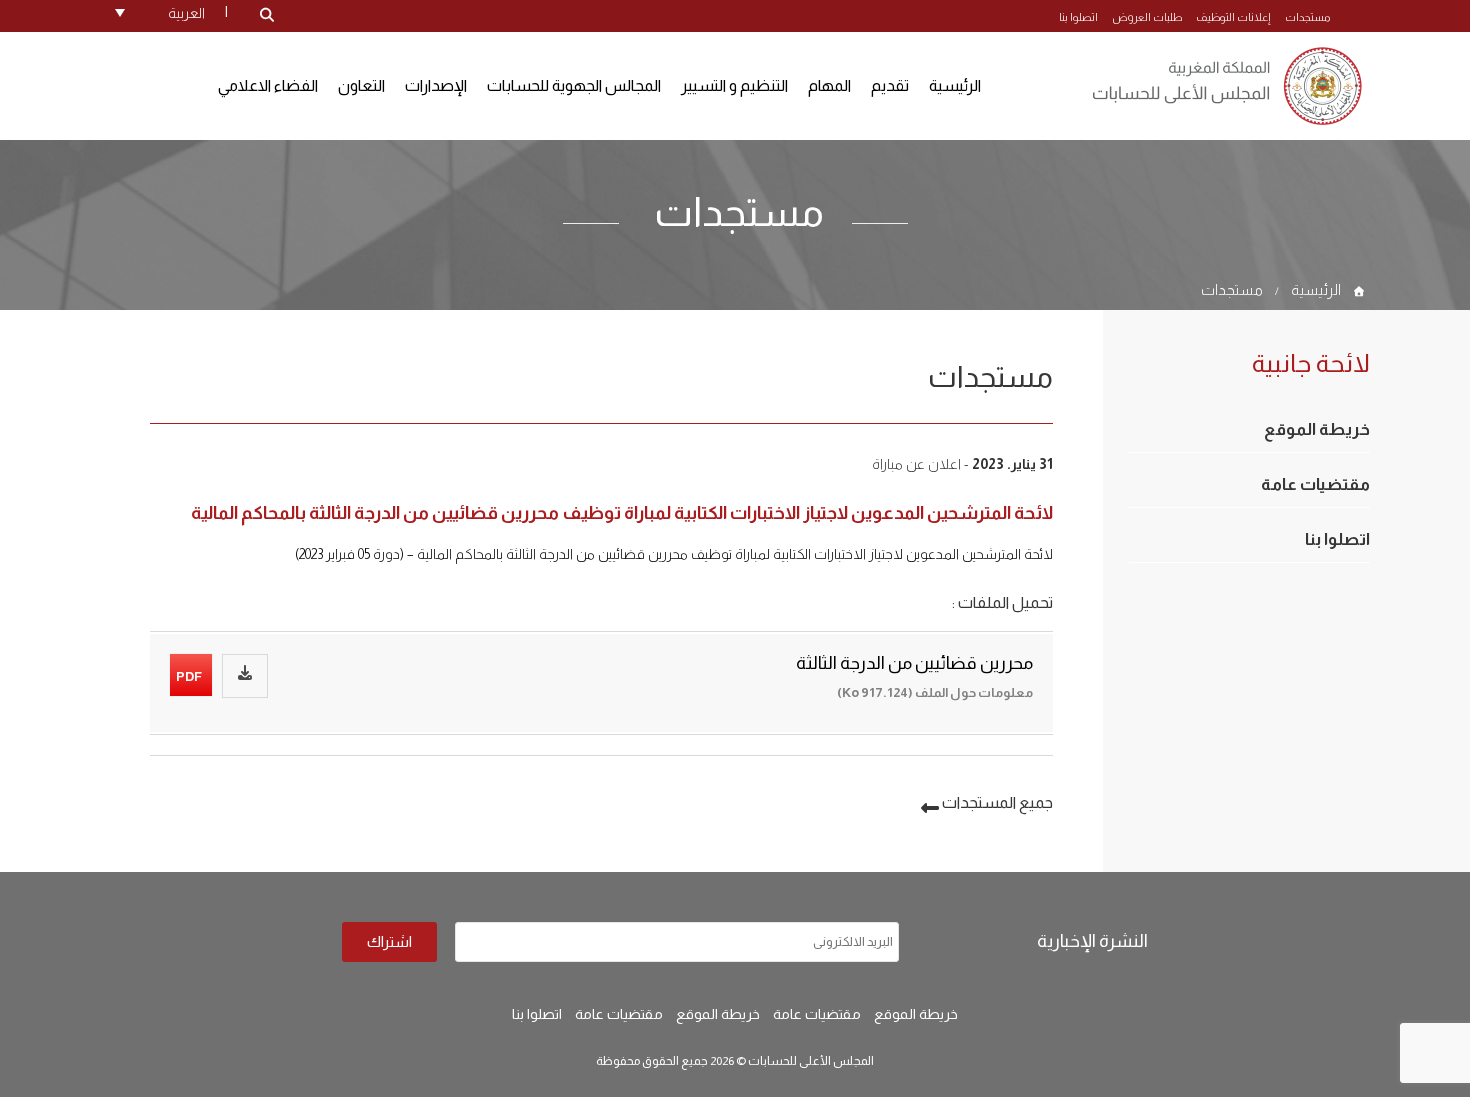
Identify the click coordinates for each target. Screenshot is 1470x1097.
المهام (829, 85)
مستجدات (1307, 17)
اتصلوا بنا (1078, 17)
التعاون (361, 85)
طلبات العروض (1147, 17)
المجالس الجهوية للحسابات (574, 85)
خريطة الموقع (1317, 429)
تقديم (890, 85)
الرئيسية (955, 85)
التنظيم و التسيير (734, 85)
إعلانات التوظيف (1233, 17)
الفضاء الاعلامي (268, 85)
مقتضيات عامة (1315, 484)
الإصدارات (436, 85)
